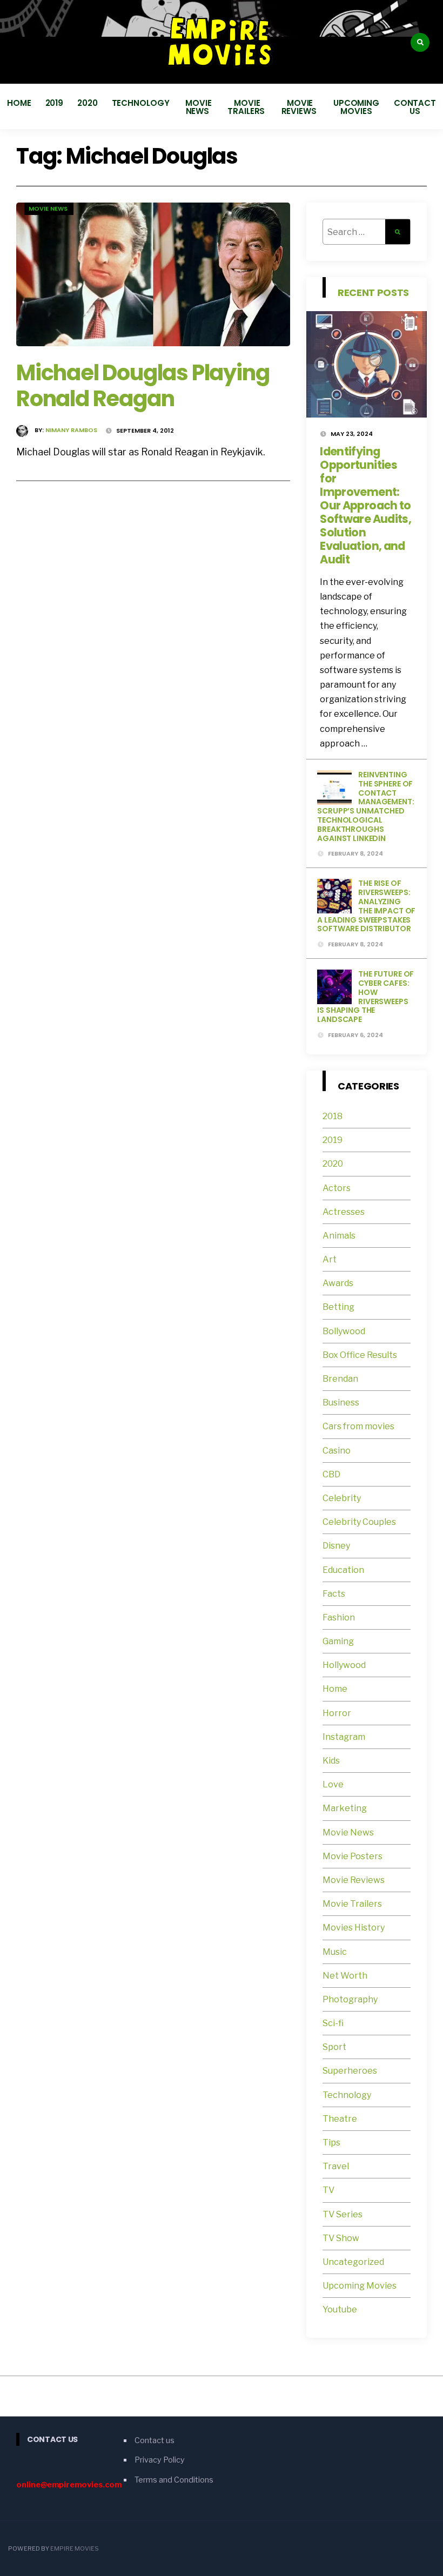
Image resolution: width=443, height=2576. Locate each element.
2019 (55, 103)
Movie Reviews (300, 107)
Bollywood (344, 1331)
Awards (338, 1283)
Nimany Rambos (71, 430)
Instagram (344, 1737)
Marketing (345, 1808)
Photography (350, 1999)
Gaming (338, 1641)
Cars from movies (358, 1426)
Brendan (340, 1379)
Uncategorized (353, 2262)
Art (330, 1259)
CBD (331, 1474)
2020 (88, 103)
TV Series (343, 2214)
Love (333, 1784)
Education (343, 1570)
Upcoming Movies (356, 107)
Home (19, 103)
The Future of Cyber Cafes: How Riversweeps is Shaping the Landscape (365, 997)
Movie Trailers (247, 107)
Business (341, 1403)
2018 (333, 1116)
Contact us (415, 107)
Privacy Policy (160, 2460)
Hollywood (344, 1665)
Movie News (198, 107)
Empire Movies (75, 2548)
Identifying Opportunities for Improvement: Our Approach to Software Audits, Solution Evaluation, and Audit (365, 505)
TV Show (341, 2238)
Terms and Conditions (174, 2480)
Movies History (354, 1928)
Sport (334, 2047)
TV (328, 2190)
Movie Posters (353, 1856)
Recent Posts (373, 292)
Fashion (339, 1617)
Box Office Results (360, 1355)
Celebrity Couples (359, 1522)
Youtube (340, 2309)
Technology (141, 103)
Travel (336, 2166)
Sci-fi (333, 2023)
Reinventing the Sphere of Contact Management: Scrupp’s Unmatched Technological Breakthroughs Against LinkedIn (365, 806)
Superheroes (350, 2071)
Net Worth (345, 1976)
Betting (338, 1307)
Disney (336, 1546)
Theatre (340, 2119)
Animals (339, 1236)
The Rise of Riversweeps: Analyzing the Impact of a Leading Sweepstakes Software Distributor (366, 906)
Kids (331, 1761)
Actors (337, 1188)
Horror (337, 1713)
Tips (331, 2143)
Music (335, 1952)
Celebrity (342, 1498)
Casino (337, 1451)
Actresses (344, 1212)
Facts (334, 1594)
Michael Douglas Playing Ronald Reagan (143, 386)
